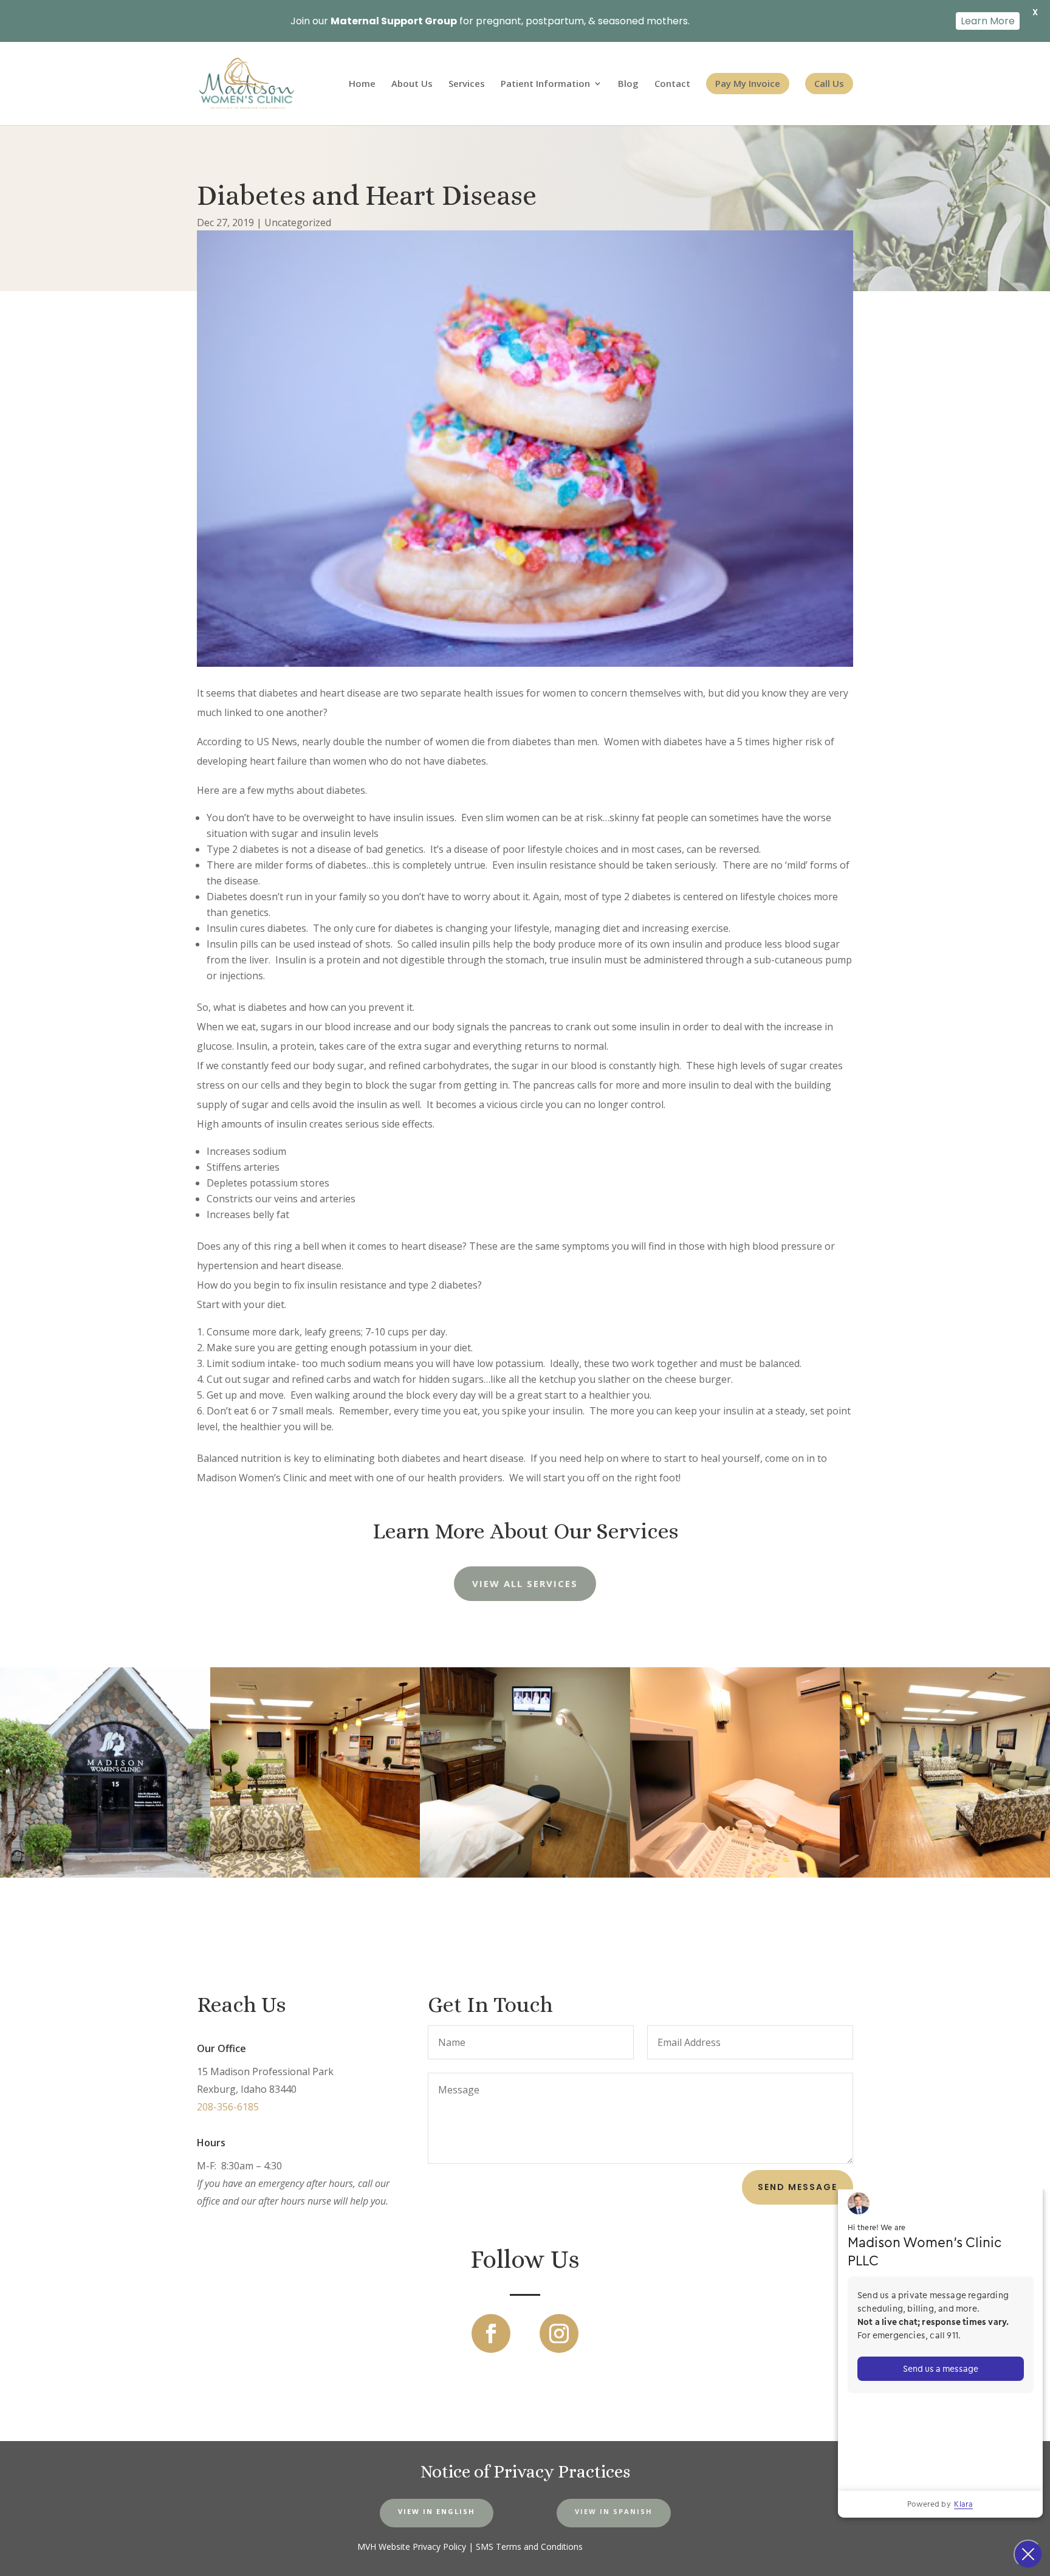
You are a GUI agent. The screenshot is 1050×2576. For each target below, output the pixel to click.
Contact (672, 84)
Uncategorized (298, 222)
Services (467, 84)
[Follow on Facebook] (491, 2333)
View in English (437, 2511)
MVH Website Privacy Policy (412, 2547)
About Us (412, 84)
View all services (525, 1583)
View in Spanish (614, 2511)
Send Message (798, 2187)
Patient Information (545, 84)
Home (362, 84)
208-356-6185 (228, 2107)
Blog (628, 84)
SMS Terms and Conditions (529, 2547)
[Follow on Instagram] (559, 2333)
